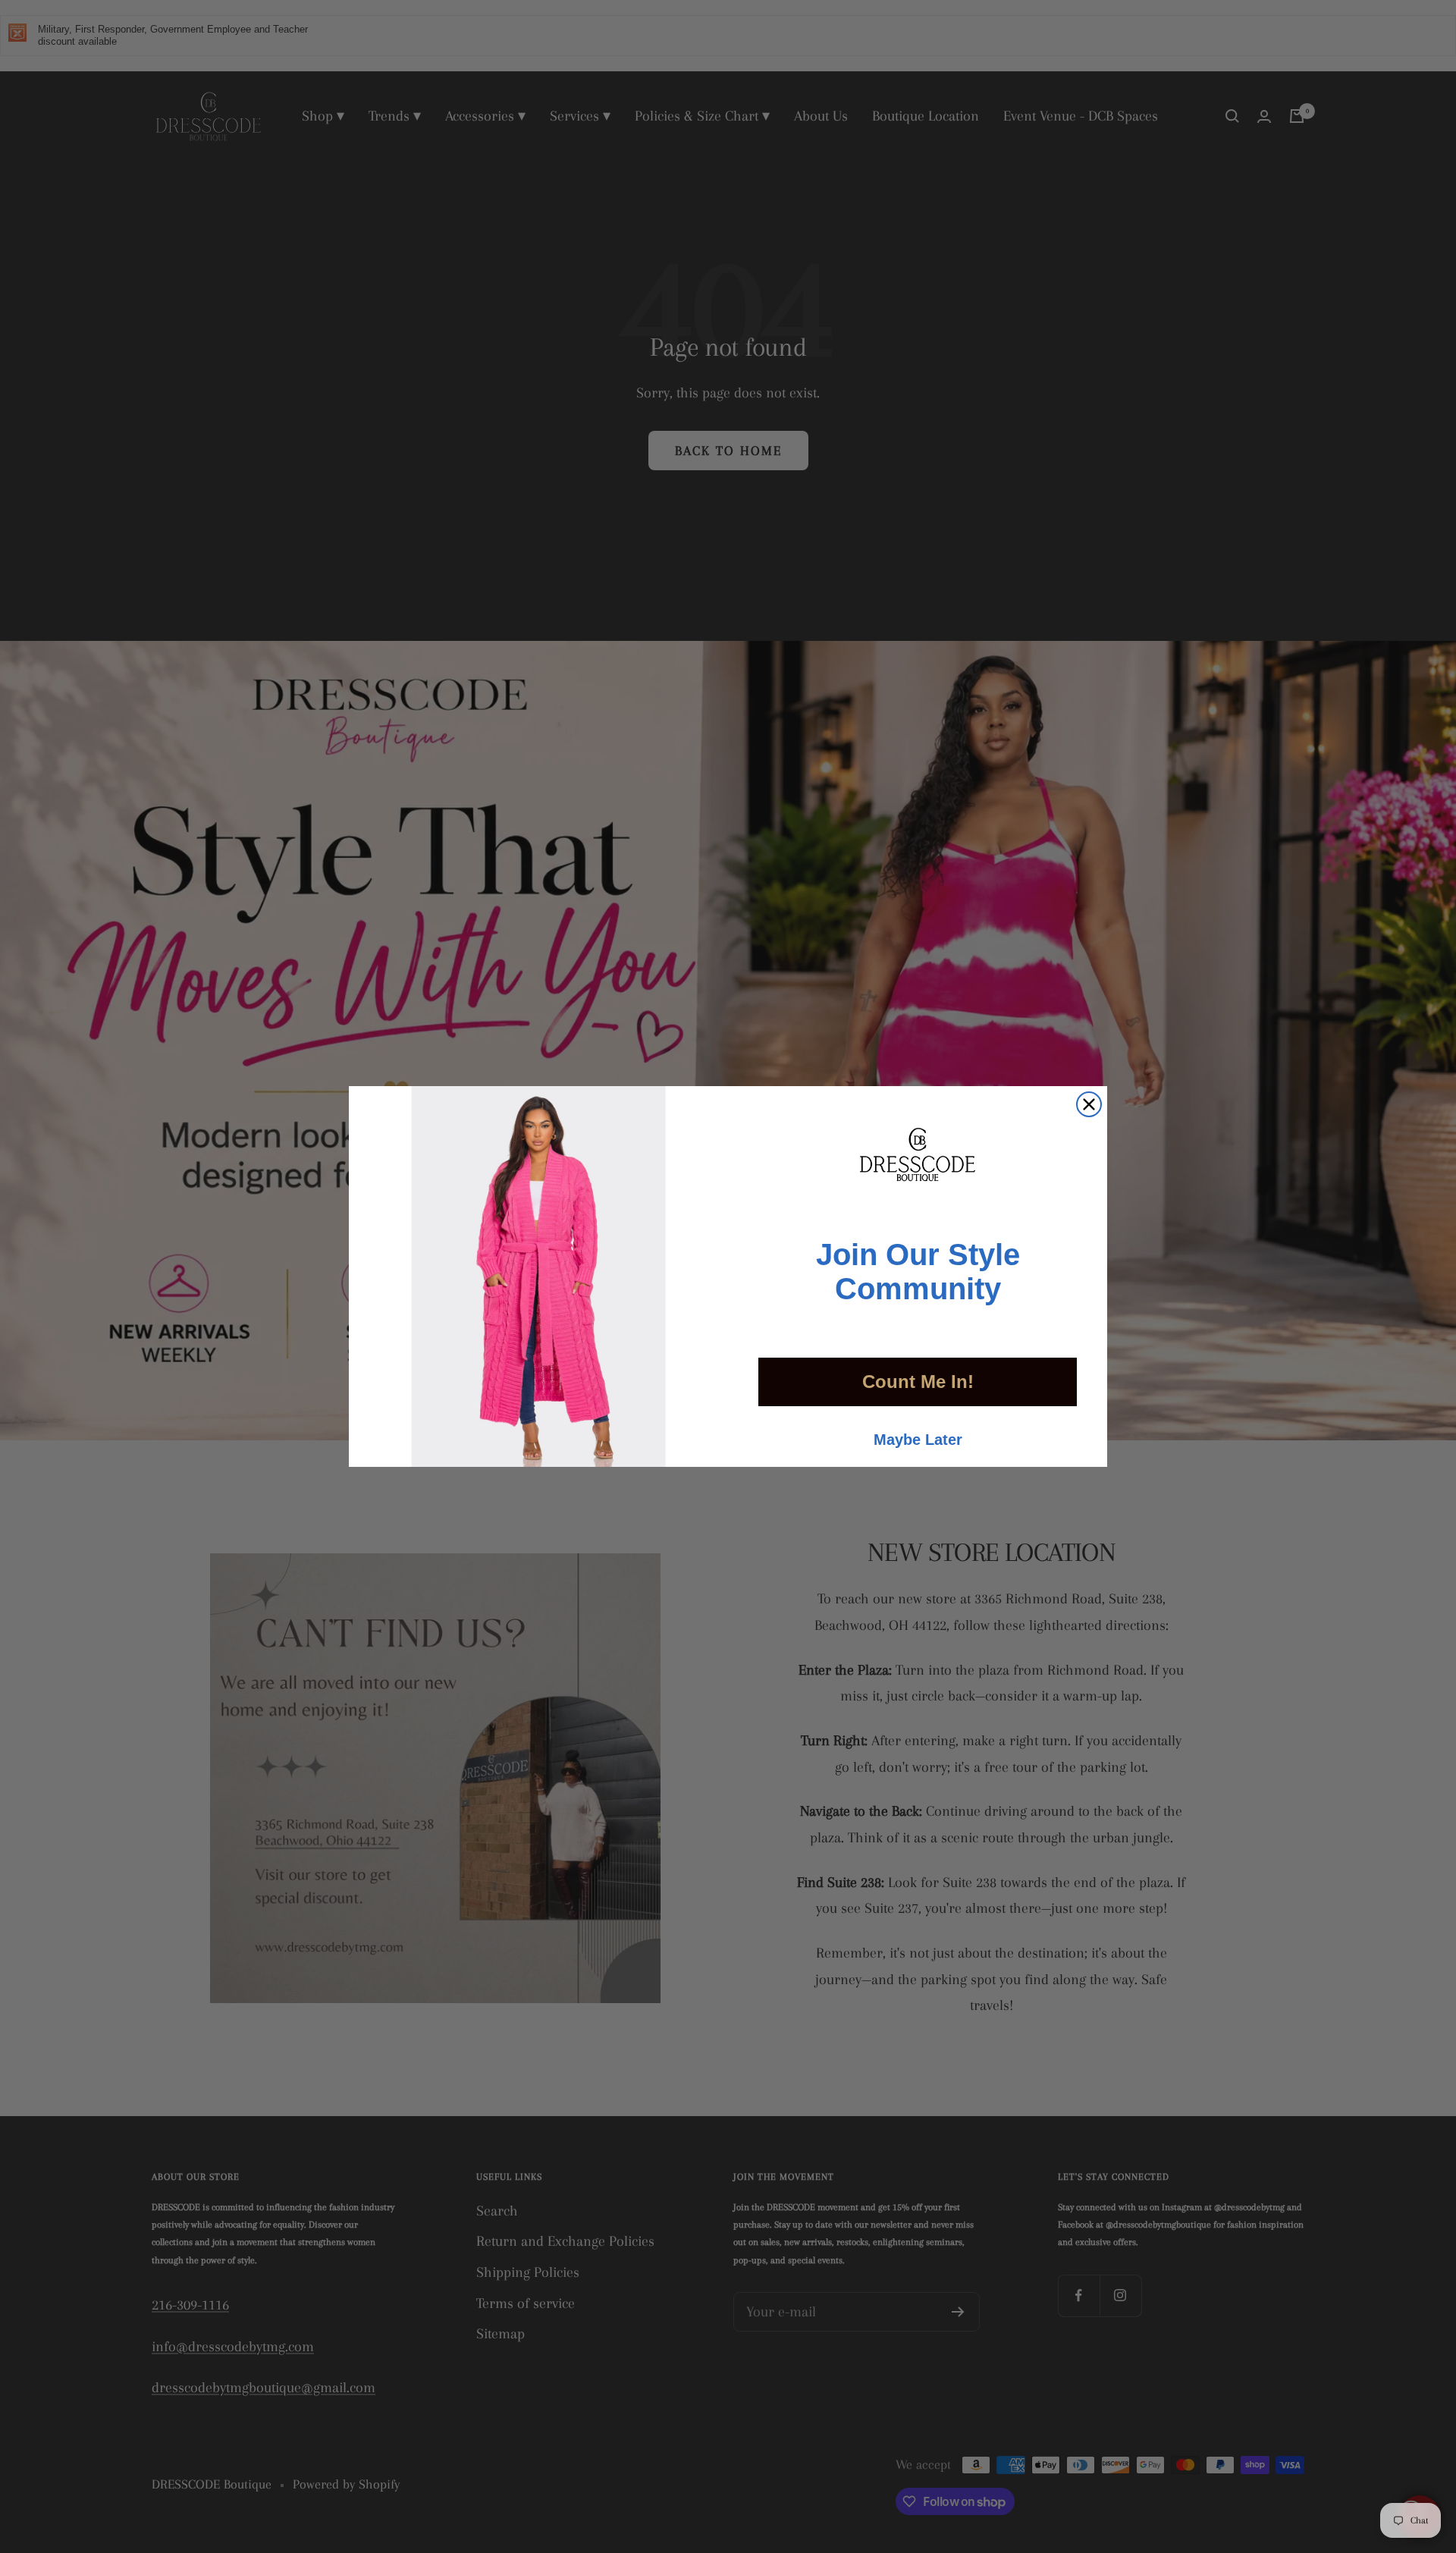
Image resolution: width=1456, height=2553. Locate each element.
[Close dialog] (1089, 1104)
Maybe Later (918, 1440)
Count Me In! (918, 1382)
